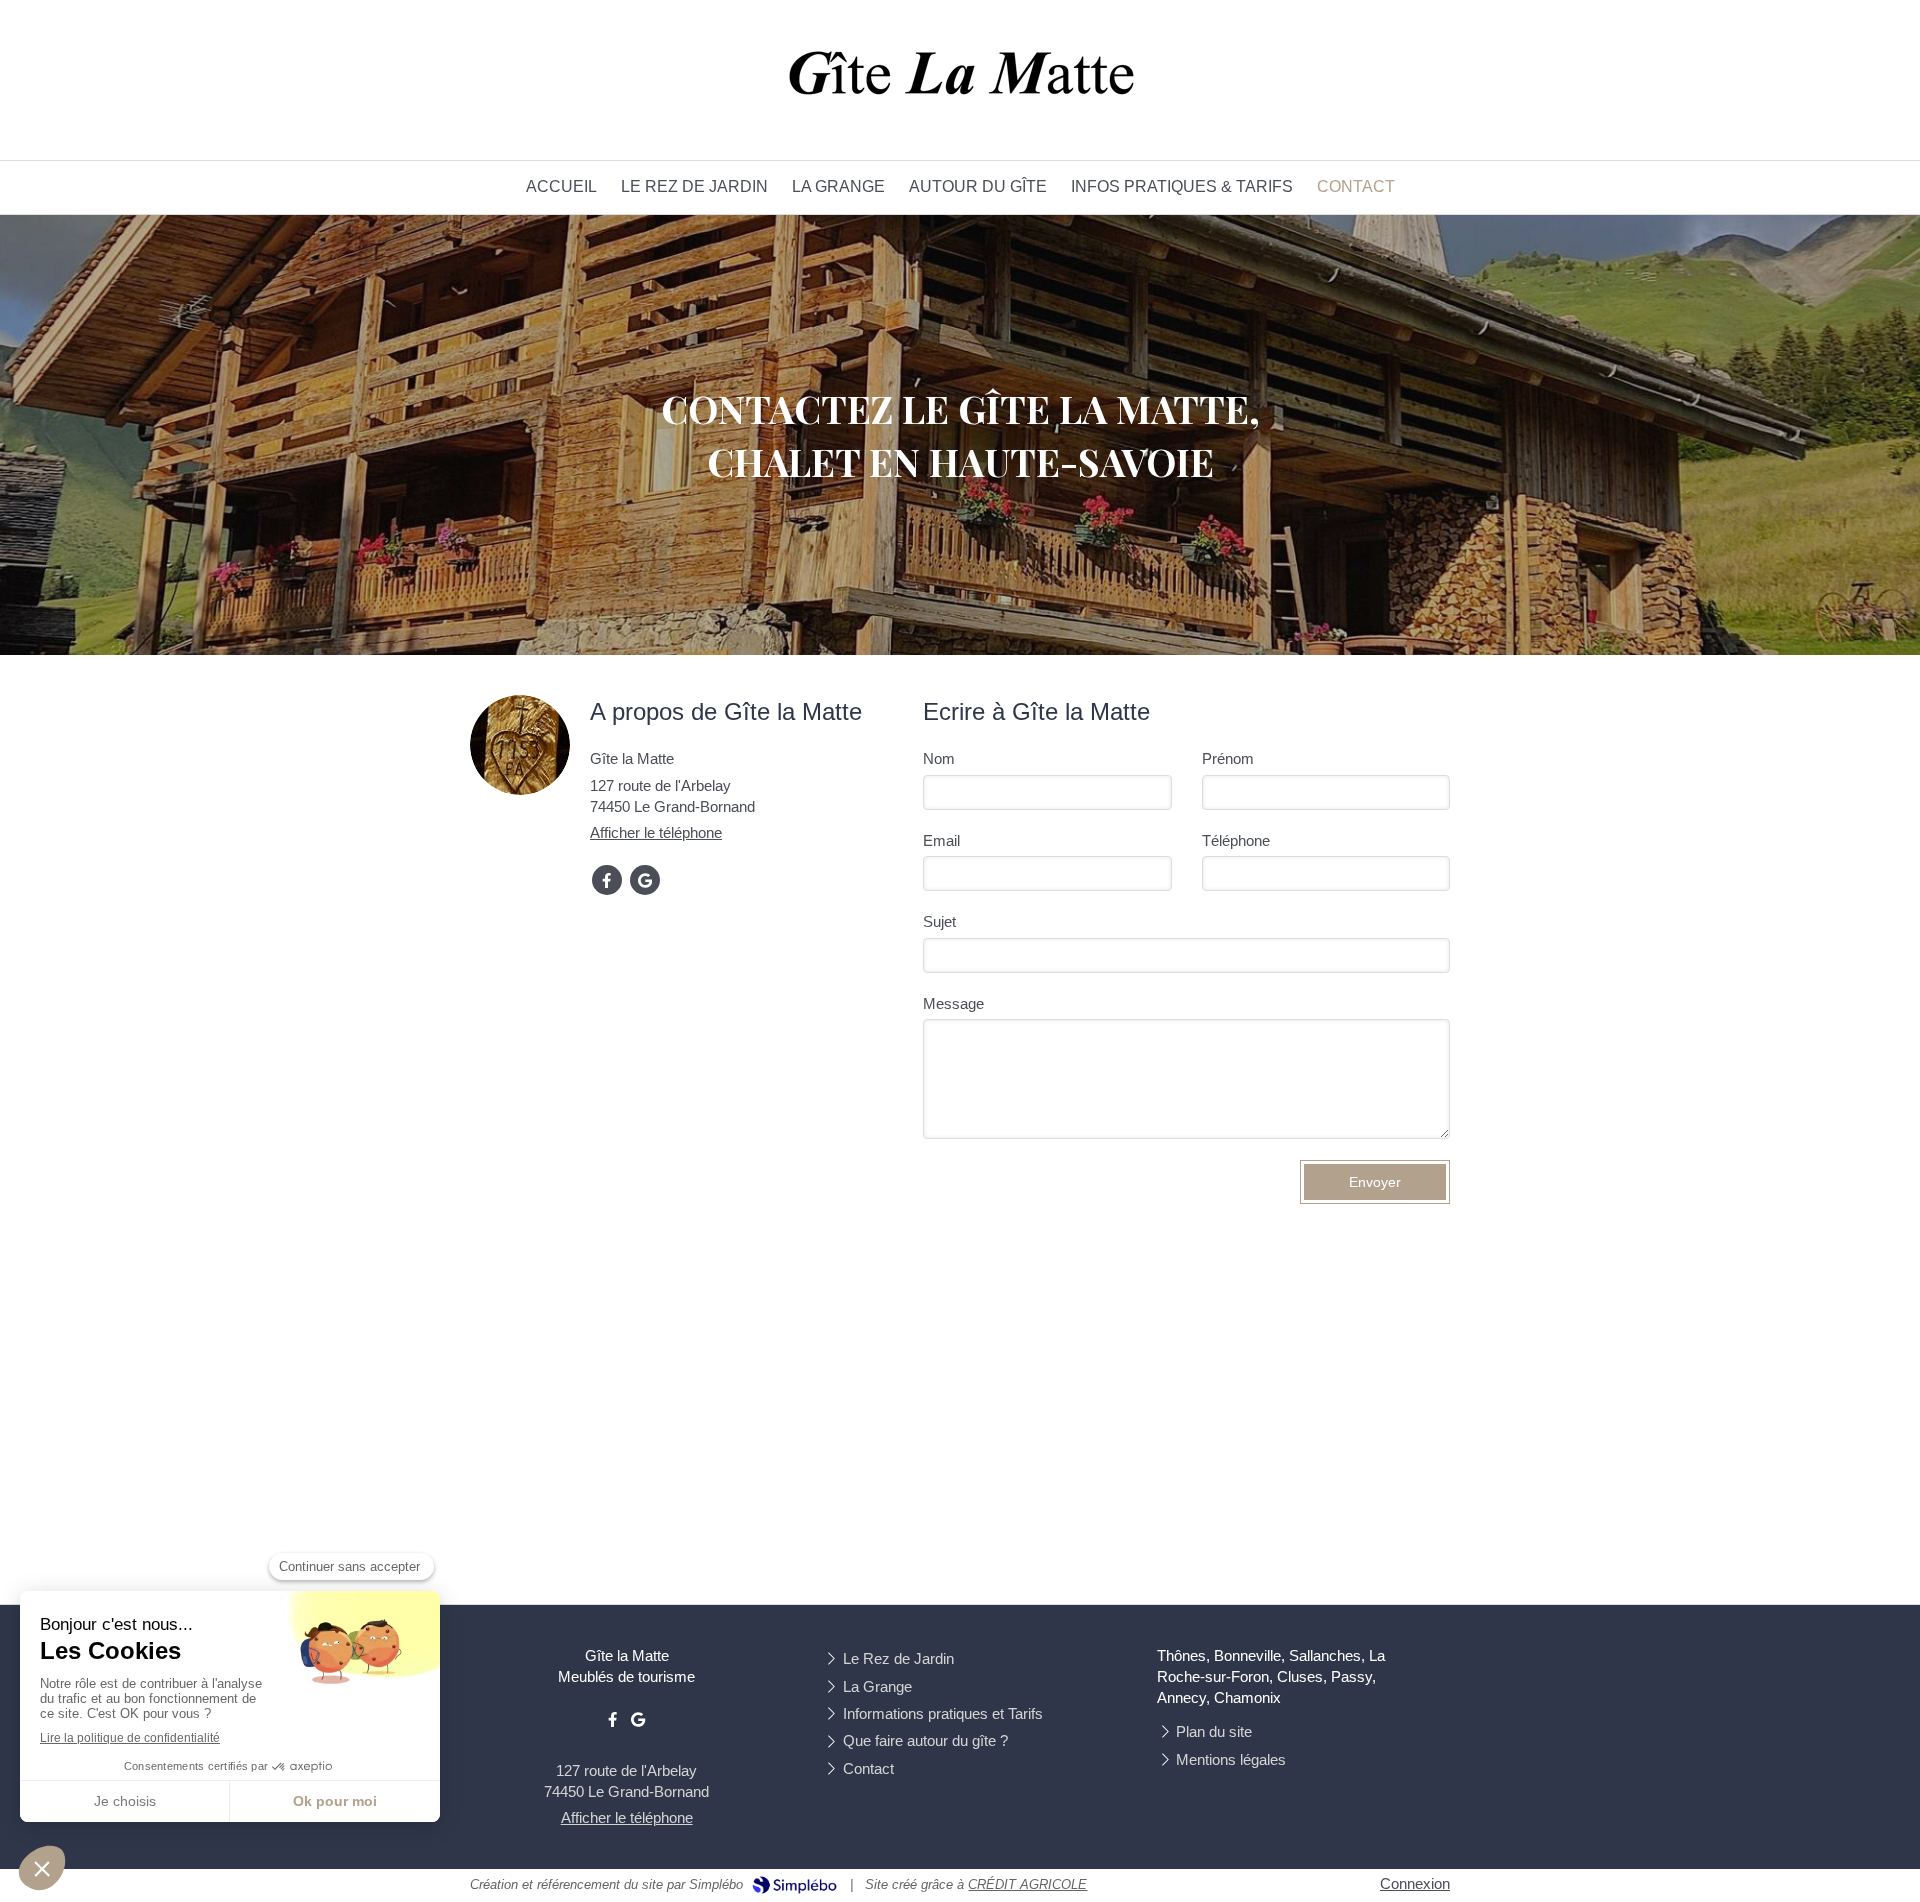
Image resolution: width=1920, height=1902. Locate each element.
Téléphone (1236, 840)
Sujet (939, 921)
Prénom (1228, 758)
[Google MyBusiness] (645, 880)
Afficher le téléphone (656, 832)
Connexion (1415, 1883)
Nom (939, 758)
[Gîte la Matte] (960, 106)
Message (953, 1003)
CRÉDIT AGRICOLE (1027, 1884)
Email (941, 840)
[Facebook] (607, 880)
